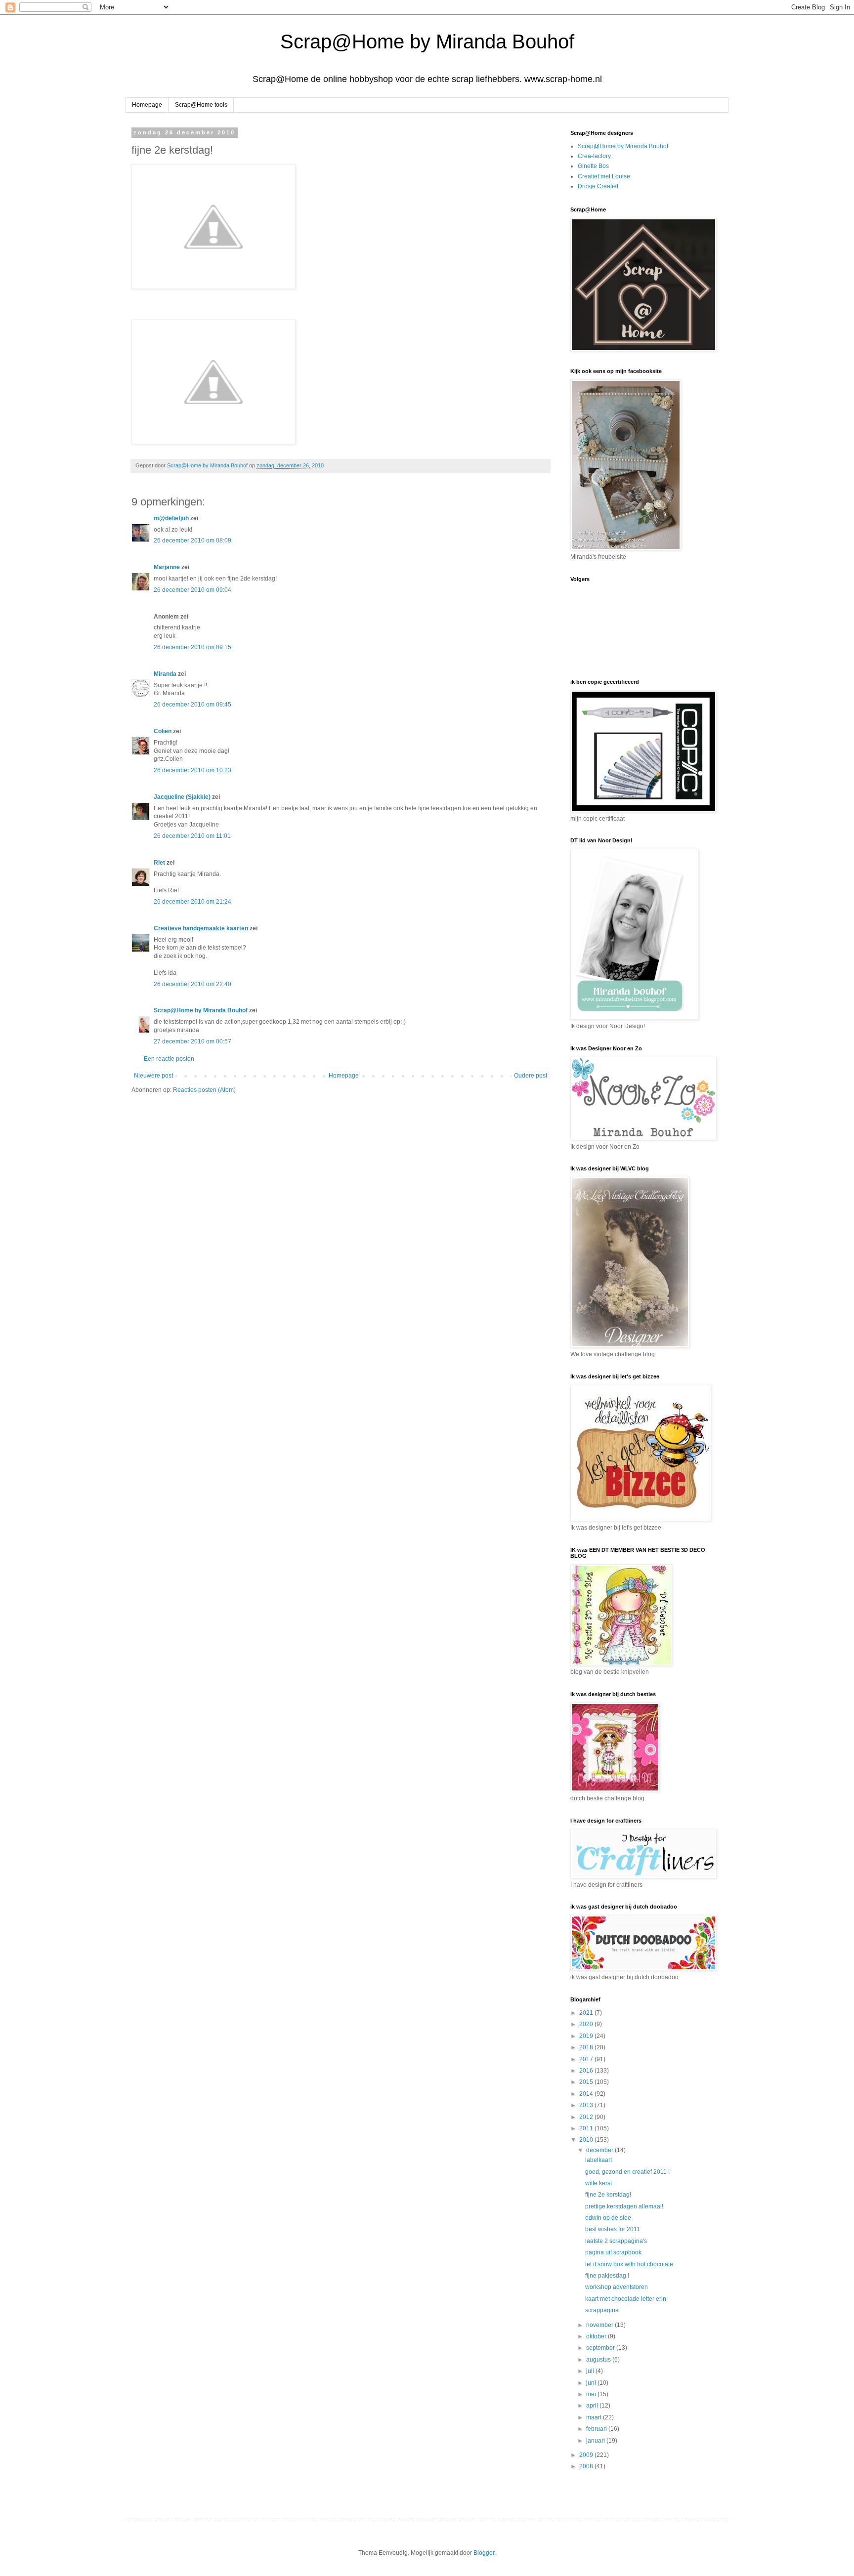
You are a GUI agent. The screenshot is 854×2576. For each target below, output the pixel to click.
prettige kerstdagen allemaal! (624, 2206)
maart (595, 2417)
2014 (587, 2094)
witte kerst (598, 2183)
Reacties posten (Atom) (204, 1090)
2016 (587, 2071)
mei (592, 2394)
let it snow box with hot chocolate (629, 2264)
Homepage (147, 105)
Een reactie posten (169, 1059)
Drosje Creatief (598, 186)
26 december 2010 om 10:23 (192, 770)
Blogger (484, 2553)
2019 (587, 2036)
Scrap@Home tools (201, 105)
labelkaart (598, 2160)
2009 (587, 2455)
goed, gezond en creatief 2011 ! (627, 2172)
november (600, 2325)
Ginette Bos (593, 166)
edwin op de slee (608, 2218)
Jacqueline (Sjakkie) (182, 797)
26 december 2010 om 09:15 (192, 647)
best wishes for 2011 (613, 2229)
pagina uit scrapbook (613, 2252)
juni (592, 2383)
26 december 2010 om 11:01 (192, 836)
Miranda (165, 674)
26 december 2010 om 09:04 (192, 590)
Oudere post (531, 1076)
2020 (587, 2024)
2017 (587, 2059)
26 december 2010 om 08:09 (192, 540)
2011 (587, 2128)
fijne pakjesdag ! (607, 2276)
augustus (599, 2360)
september (601, 2348)
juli (591, 2371)
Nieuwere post (153, 1076)
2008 (587, 2466)
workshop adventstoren (617, 2287)
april (593, 2406)
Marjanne (167, 567)
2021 (587, 2013)
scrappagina (602, 2310)
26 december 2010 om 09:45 (192, 705)
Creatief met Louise (604, 176)
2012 (587, 2117)
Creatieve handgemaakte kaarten (201, 928)
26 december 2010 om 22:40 (192, 984)
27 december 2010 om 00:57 (192, 1041)
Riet (159, 863)
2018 (587, 2047)
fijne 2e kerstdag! (608, 2195)
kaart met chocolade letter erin (626, 2299)
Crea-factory (594, 156)
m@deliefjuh (171, 518)
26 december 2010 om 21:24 (192, 902)
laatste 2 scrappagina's (616, 2241)
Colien (163, 731)
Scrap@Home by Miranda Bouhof (427, 42)
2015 (587, 2082)
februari (597, 2429)
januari (596, 2441)
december (600, 2150)
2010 (587, 2140)
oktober (597, 2336)
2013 (587, 2105)
